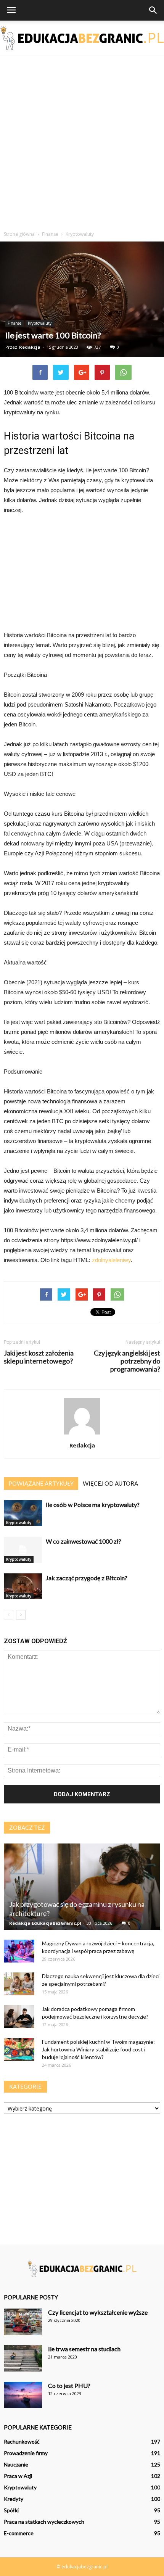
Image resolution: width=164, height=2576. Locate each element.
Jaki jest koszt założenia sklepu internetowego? (39, 1357)
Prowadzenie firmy (26, 2453)
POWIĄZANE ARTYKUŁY (41, 1483)
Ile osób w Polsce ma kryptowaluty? (93, 1505)
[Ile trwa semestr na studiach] (23, 2358)
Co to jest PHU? (69, 2385)
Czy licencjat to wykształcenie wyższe (98, 2312)
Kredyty (14, 2499)
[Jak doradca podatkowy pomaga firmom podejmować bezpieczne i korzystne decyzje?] (19, 2017)
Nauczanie (16, 2464)
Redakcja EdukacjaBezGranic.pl (45, 1923)
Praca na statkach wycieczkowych (44, 2522)
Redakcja (30, 347)
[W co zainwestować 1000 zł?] (23, 1550)
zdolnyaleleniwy (111, 1260)
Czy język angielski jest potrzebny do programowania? (127, 1361)
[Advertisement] (82, 141)
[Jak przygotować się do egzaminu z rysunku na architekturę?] (82, 1887)
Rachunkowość (22, 2442)
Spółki (11, 2510)
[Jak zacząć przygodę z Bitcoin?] (23, 1587)
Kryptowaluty (40, 323)
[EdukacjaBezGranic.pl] (82, 38)
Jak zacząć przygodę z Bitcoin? (87, 1578)
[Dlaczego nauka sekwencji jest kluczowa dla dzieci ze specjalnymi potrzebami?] (19, 1984)
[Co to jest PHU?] (23, 2395)
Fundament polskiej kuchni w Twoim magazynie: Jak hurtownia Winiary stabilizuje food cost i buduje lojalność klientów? (98, 2049)
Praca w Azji (18, 2476)
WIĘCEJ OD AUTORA (110, 1483)
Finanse (14, 323)
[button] (153, 10)
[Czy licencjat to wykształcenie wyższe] (23, 2322)
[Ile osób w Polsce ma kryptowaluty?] (23, 1513)
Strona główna (19, 234)
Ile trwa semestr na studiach (84, 2349)
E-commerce (19, 2533)
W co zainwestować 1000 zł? (84, 1541)
